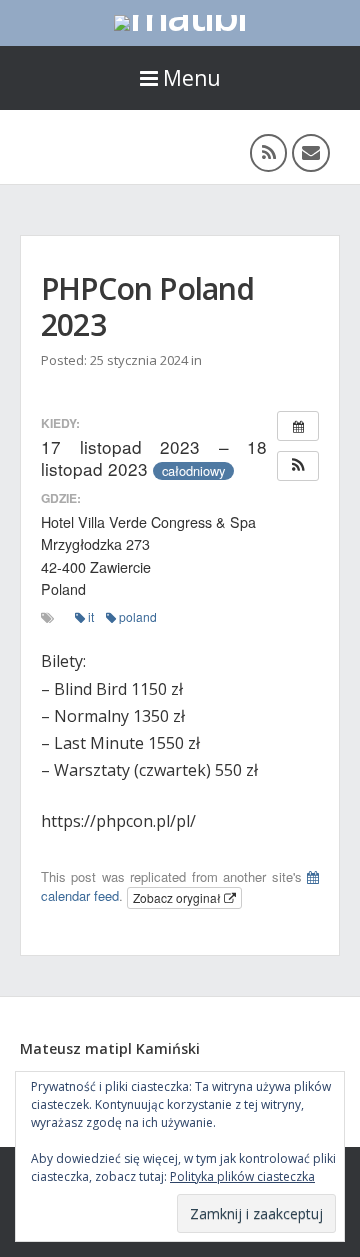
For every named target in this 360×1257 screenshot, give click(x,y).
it (91, 616)
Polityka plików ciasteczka (242, 1176)
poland (138, 616)
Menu (192, 78)
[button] (298, 466)
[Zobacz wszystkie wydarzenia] (298, 426)
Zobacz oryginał (178, 897)
